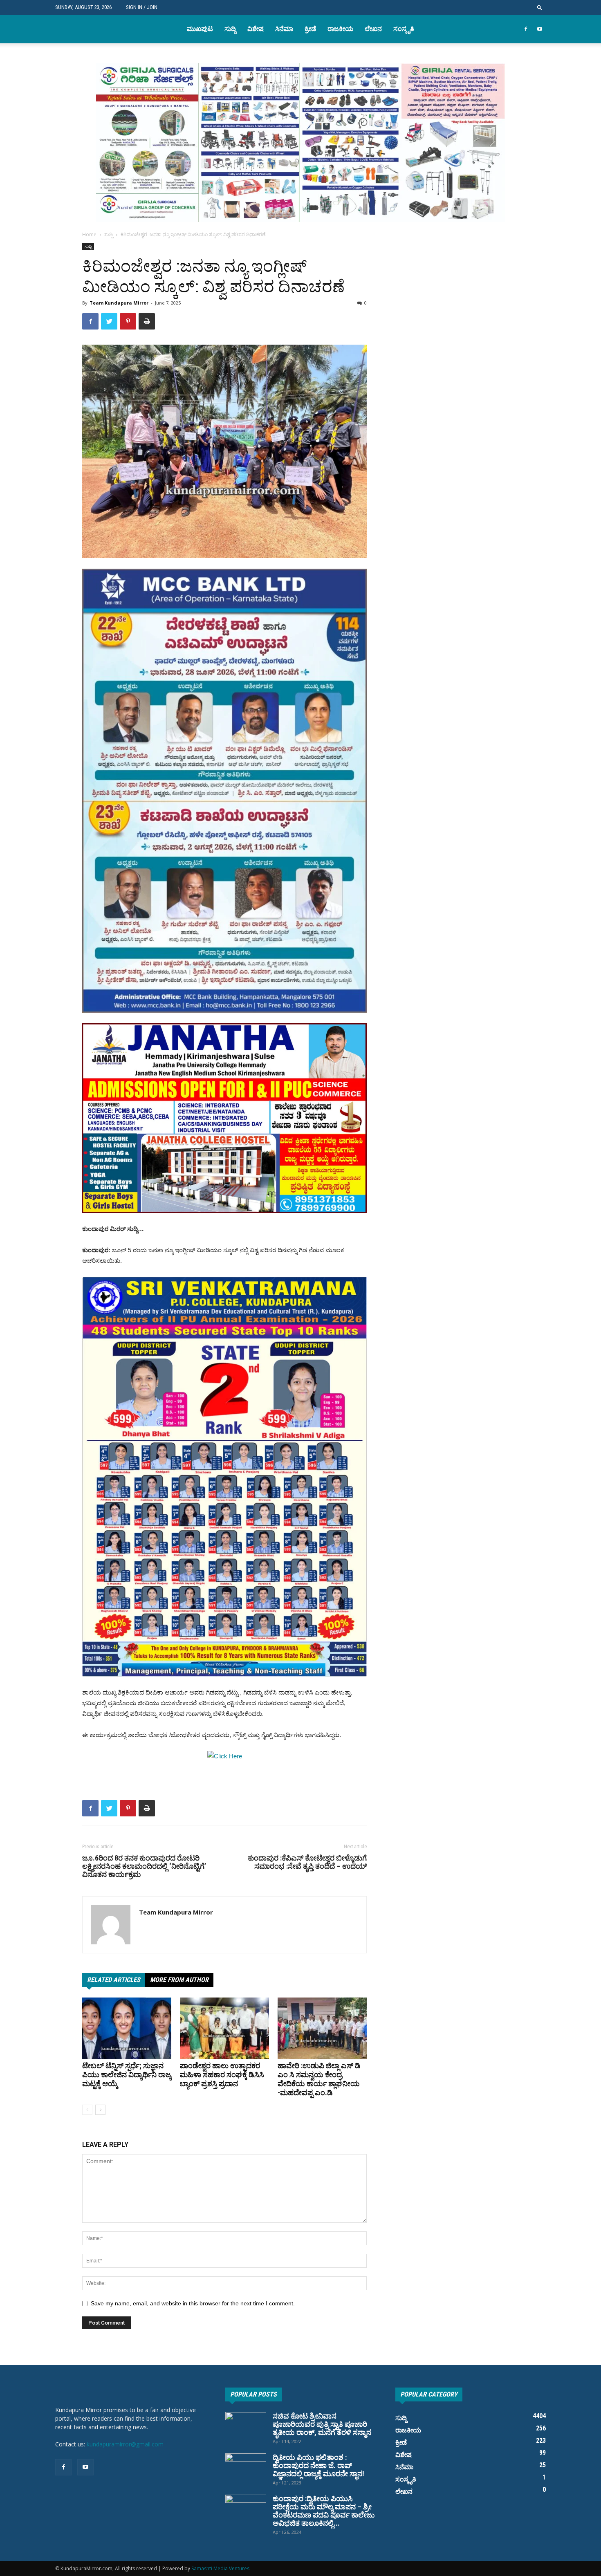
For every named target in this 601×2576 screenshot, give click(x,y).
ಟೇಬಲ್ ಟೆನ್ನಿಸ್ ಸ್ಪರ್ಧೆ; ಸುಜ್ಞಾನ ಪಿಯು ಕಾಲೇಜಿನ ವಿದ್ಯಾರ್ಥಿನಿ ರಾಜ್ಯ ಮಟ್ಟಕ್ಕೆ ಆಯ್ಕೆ (127, 2075)
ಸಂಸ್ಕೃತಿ (404, 29)
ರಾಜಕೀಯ (340, 29)
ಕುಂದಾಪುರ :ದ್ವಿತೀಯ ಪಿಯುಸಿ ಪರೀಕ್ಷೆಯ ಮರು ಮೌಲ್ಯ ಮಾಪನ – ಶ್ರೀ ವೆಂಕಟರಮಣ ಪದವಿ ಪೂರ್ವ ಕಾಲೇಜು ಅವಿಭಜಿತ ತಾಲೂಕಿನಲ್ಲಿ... (324, 2511)
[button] (540, 7)
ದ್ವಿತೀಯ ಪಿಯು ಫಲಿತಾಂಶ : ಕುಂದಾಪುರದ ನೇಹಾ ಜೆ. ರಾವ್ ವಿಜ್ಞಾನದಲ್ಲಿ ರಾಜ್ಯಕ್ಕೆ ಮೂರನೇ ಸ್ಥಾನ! (318, 2465)
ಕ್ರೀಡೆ (310, 29)
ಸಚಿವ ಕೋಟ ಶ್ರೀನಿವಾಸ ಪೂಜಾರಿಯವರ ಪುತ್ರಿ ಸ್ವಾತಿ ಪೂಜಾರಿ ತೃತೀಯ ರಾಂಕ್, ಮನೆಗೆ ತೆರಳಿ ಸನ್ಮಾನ (322, 2424)
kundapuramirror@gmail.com (125, 2444)
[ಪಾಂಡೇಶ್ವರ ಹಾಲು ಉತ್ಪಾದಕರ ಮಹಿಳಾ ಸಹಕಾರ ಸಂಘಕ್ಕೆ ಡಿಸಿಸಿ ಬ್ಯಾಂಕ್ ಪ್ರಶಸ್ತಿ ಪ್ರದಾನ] (224, 2028)
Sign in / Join (142, 7)
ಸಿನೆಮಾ (284, 29)
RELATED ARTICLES (114, 1980)
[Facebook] (526, 29)
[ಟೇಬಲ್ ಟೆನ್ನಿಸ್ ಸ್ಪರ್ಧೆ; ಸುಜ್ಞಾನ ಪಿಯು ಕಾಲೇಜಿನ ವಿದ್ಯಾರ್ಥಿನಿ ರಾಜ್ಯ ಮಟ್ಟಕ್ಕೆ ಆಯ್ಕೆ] (127, 2028)
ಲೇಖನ (373, 29)
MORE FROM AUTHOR (179, 1980)
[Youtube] (540, 29)
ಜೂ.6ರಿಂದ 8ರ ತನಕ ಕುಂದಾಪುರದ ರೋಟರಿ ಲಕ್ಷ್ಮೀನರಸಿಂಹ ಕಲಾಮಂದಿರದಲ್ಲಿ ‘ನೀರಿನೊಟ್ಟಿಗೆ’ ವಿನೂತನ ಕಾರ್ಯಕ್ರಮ (144, 1866)
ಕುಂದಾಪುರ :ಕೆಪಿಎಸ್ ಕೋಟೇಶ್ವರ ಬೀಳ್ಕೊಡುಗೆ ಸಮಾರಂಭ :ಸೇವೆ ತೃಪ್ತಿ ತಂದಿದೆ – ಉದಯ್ (307, 1862)
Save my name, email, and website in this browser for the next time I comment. (193, 2303)
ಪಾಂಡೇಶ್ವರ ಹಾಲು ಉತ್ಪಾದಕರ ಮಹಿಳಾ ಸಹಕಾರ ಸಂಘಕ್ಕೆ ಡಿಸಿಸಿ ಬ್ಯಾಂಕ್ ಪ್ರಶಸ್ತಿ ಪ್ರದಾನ (222, 2075)
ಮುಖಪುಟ (200, 29)
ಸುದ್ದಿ (230, 29)
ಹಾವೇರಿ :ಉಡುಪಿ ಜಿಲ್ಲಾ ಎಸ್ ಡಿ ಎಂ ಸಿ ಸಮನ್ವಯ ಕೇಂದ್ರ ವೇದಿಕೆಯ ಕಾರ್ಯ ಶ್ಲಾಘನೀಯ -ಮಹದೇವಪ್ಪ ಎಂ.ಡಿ (319, 2079)
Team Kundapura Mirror (119, 303)
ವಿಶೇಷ (256, 29)
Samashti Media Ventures (220, 2568)
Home (89, 234)
